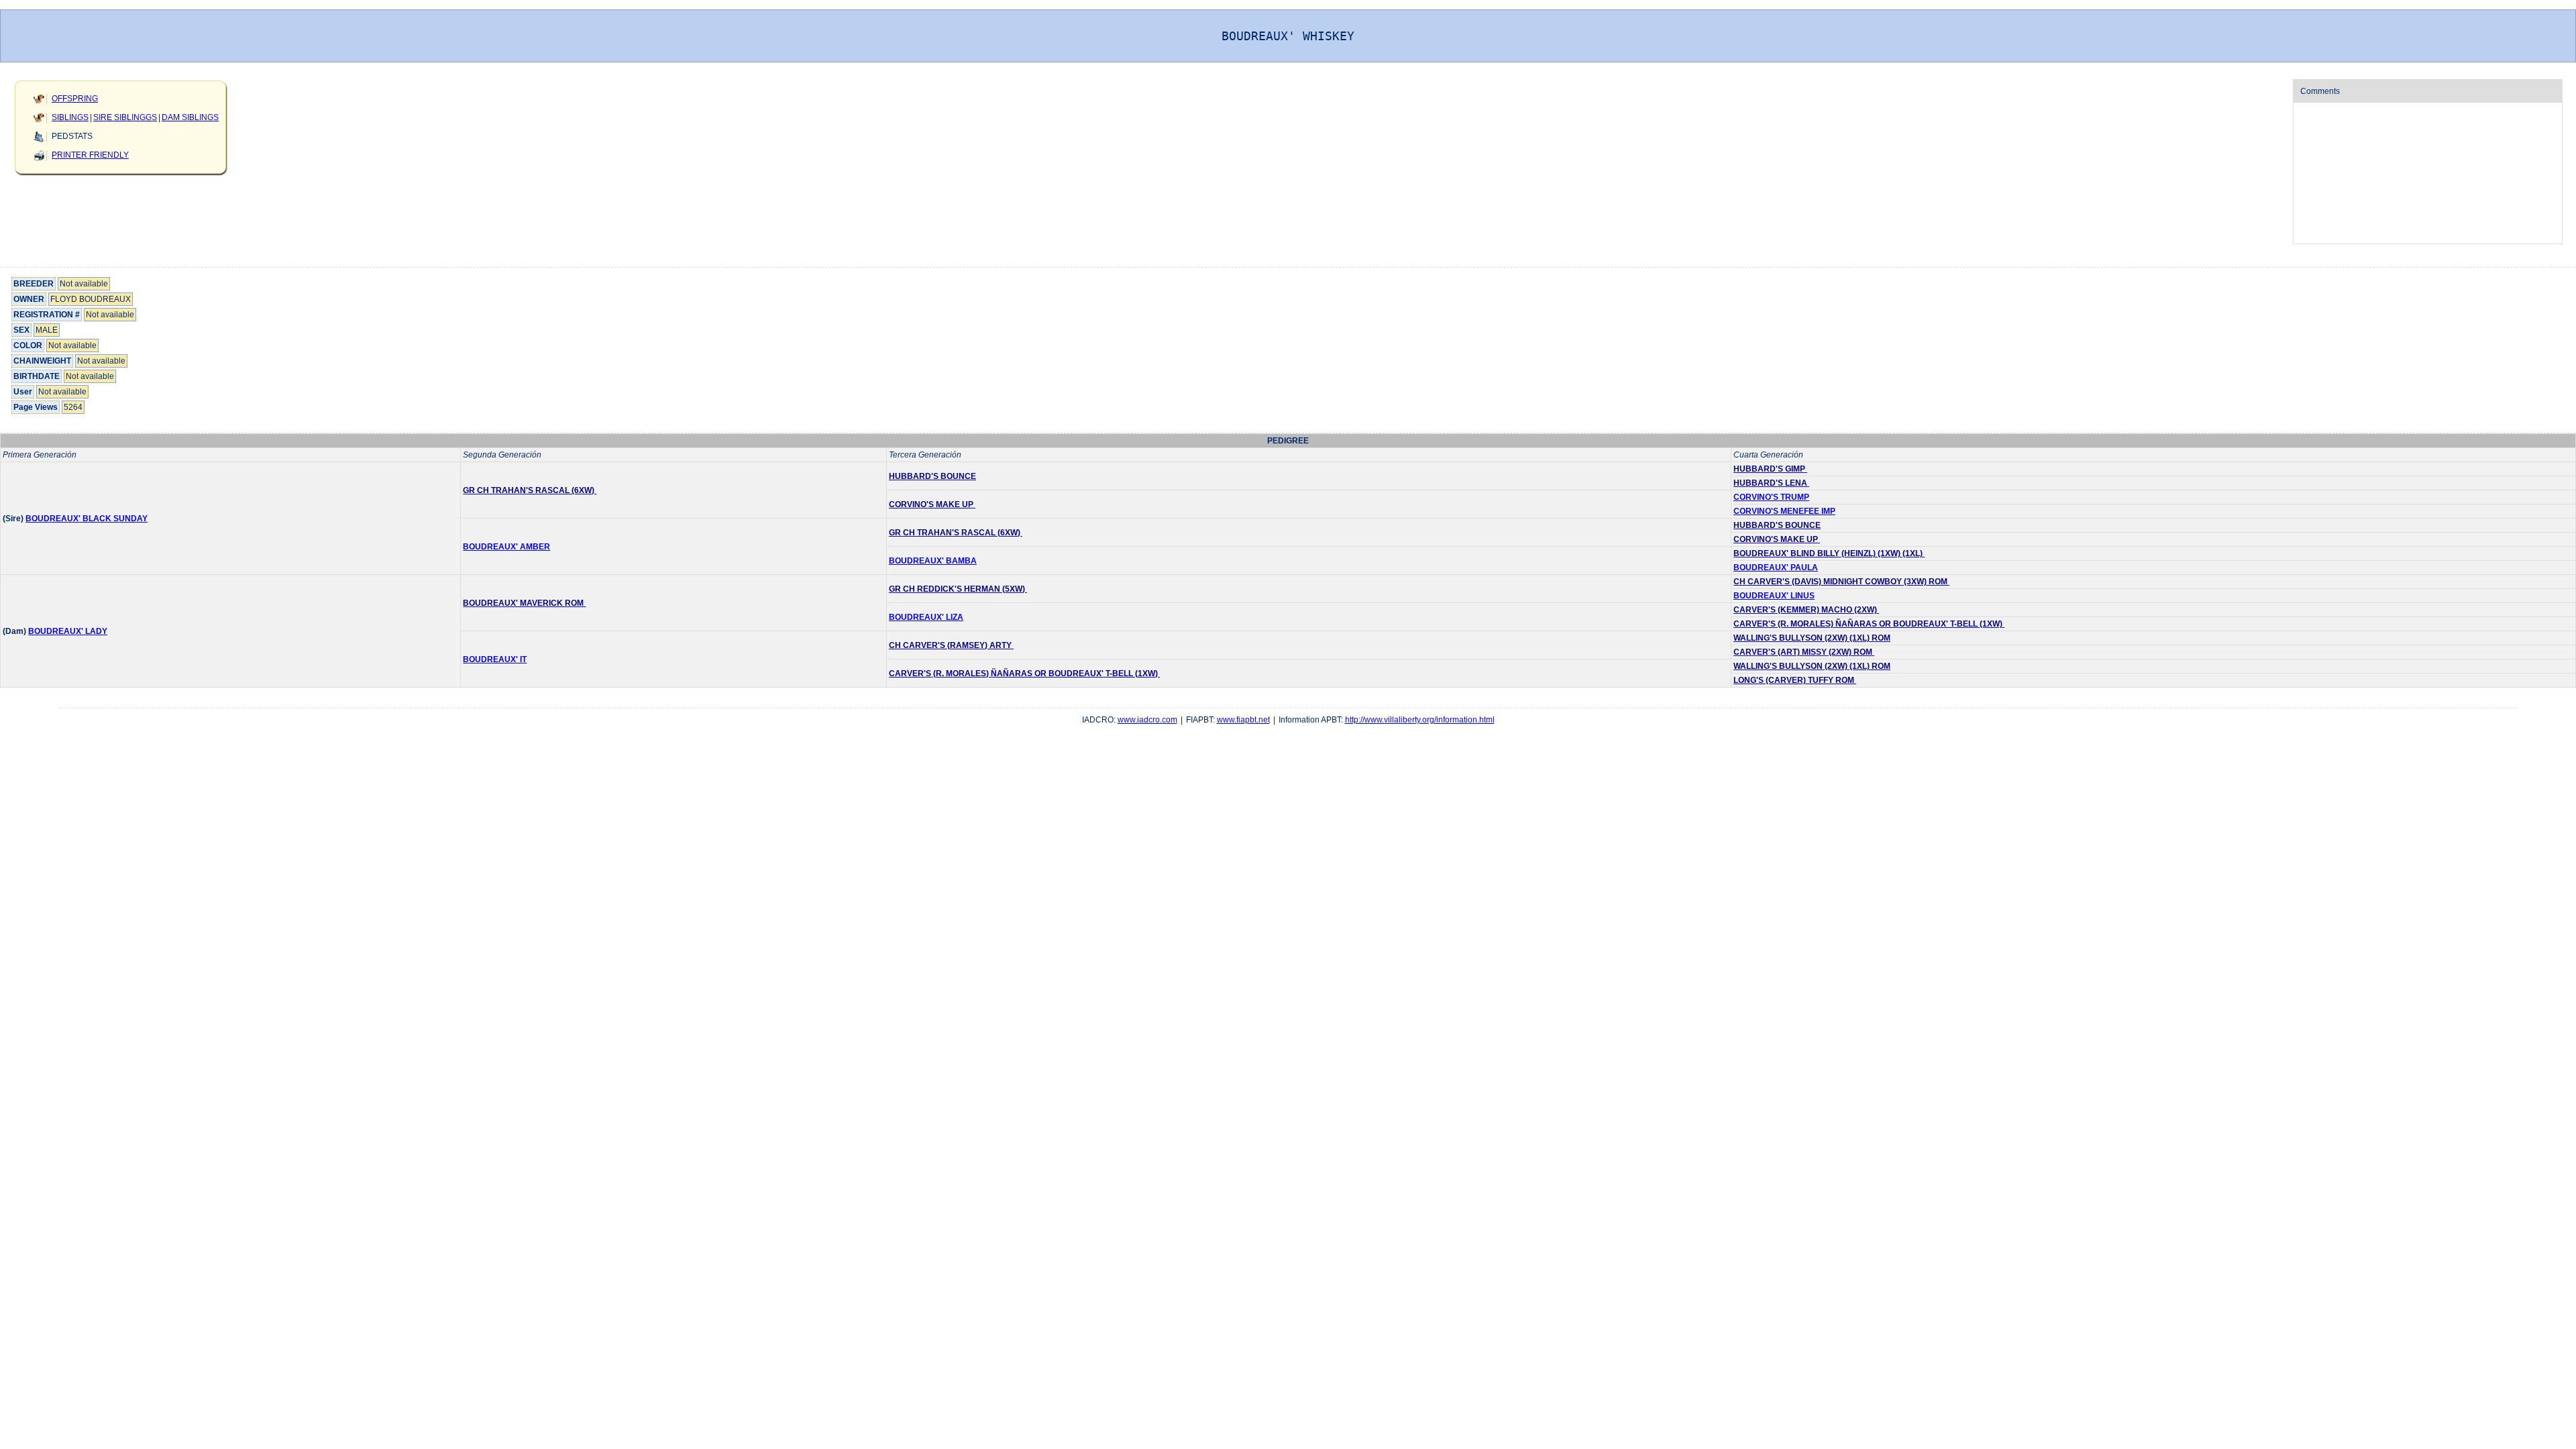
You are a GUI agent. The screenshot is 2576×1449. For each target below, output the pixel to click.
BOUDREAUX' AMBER (506, 547)
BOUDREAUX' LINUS (1774, 596)
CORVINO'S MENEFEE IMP (1784, 511)
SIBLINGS (70, 117)
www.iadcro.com (1147, 720)
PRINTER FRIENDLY (90, 155)
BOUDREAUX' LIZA (926, 617)
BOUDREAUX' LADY (68, 631)
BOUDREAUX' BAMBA (933, 561)
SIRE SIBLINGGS (125, 117)
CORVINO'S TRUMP (1771, 497)
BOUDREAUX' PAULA (1776, 568)
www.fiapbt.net (1243, 720)
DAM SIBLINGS (190, 117)
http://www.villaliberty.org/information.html (1420, 720)
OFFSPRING (75, 99)
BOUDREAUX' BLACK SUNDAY (87, 519)
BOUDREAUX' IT (495, 659)
